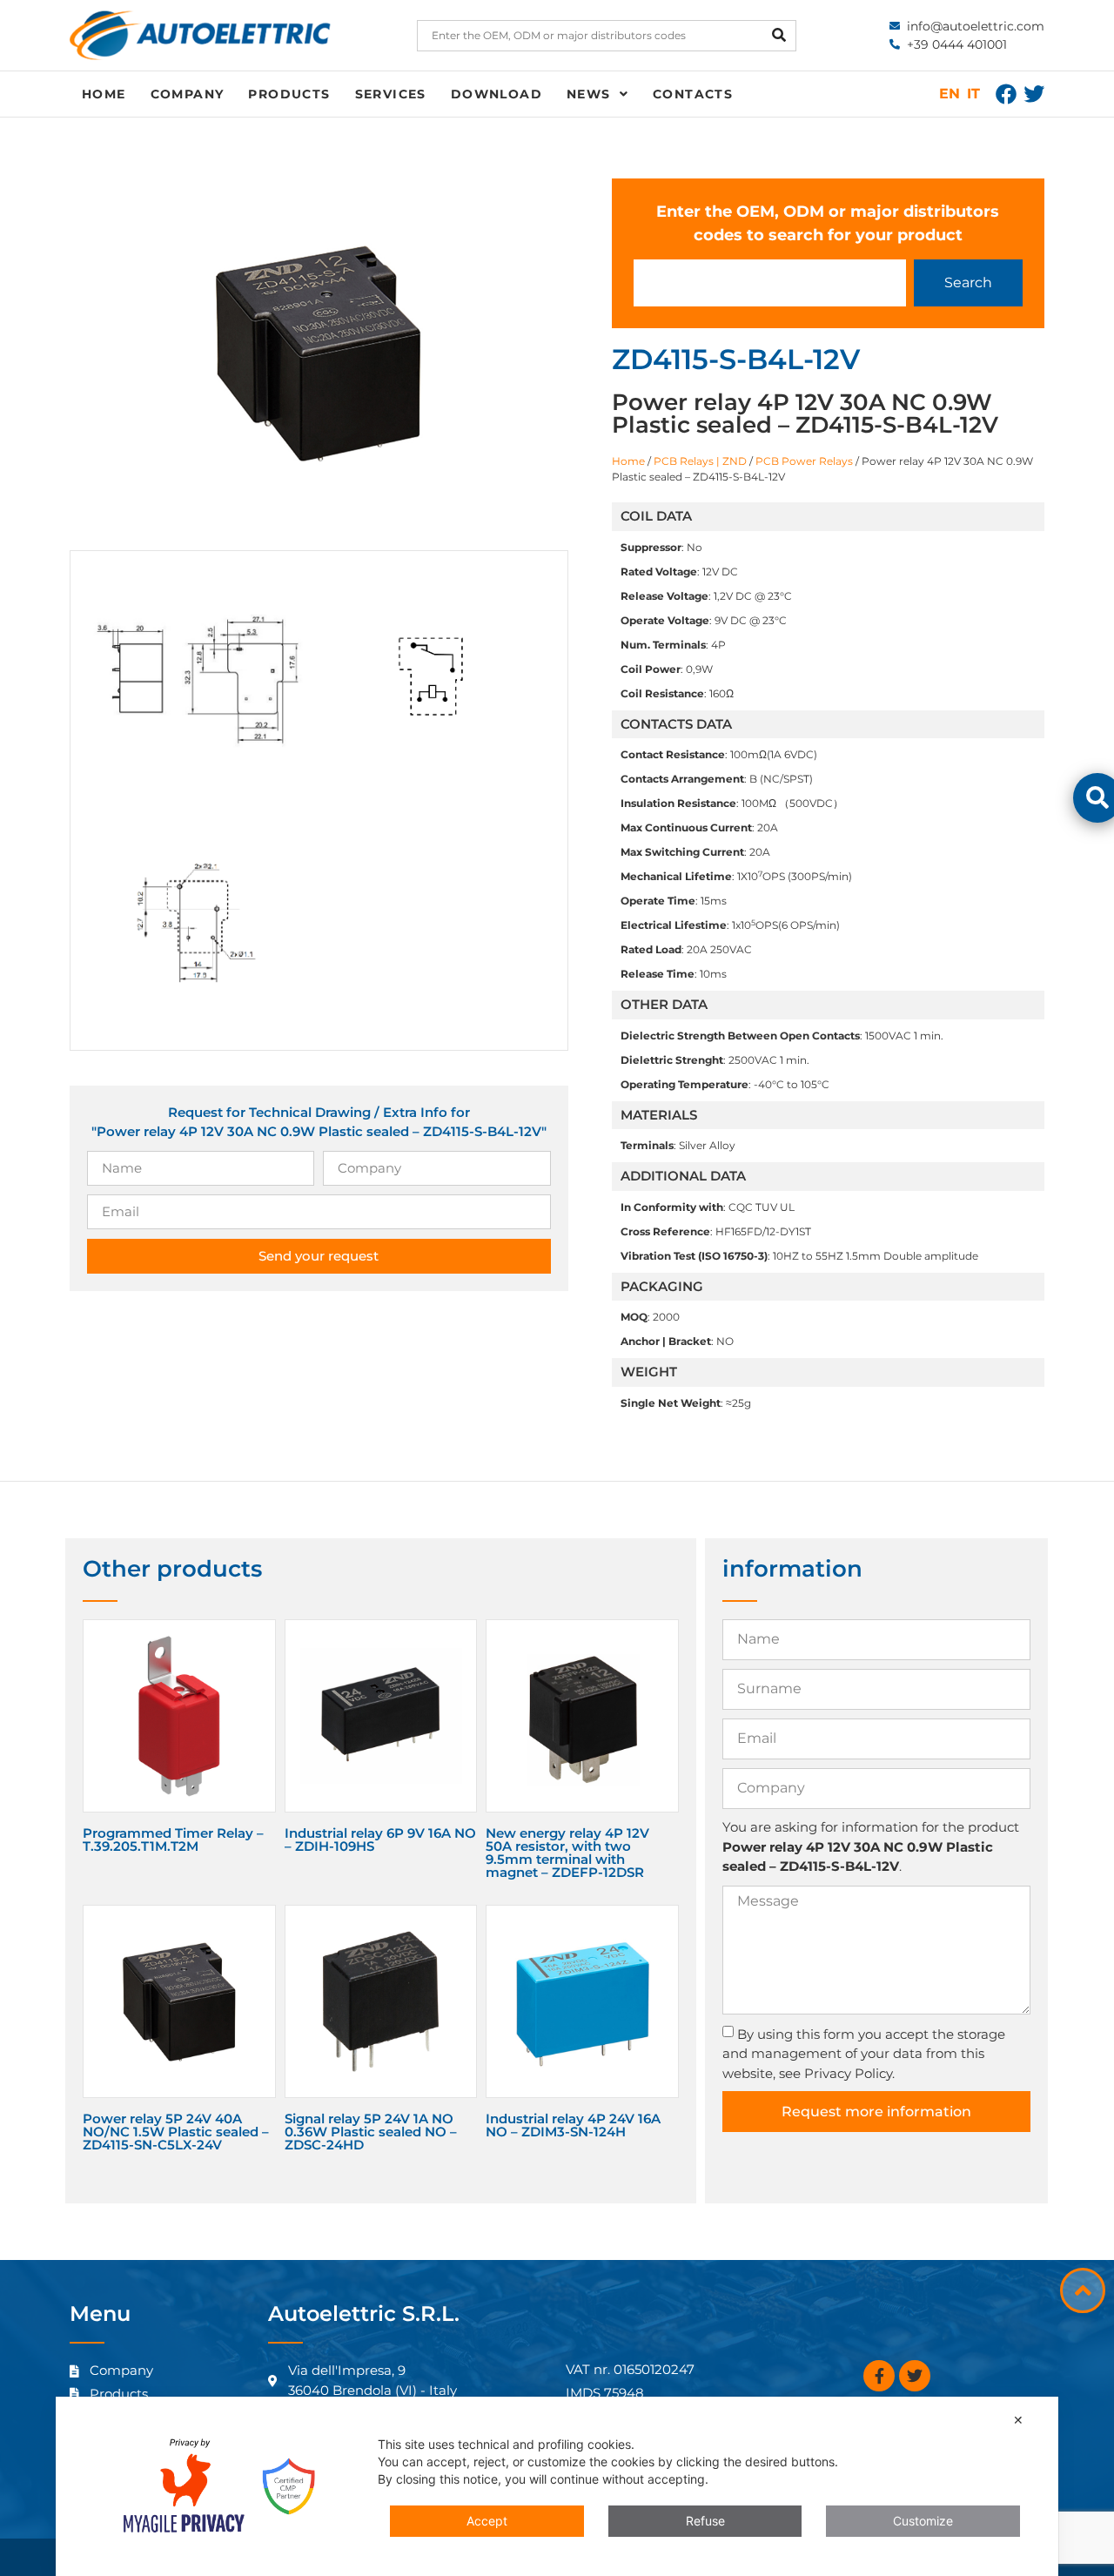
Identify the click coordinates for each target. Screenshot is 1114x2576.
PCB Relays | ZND (700, 461)
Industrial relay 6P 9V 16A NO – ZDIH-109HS (380, 1840)
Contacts (693, 94)
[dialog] (557, 2486)
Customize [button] (923, 2521)
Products (289, 94)
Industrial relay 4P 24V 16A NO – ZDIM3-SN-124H (573, 2125)
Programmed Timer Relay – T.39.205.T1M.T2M (173, 1840)
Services (391, 94)
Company (188, 94)
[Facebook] (1006, 94)
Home (104, 94)
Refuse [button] (705, 2521)
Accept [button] (487, 2521)
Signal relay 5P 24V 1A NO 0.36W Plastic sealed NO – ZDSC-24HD (371, 2132)
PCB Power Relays (804, 461)
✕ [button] (1018, 2420)
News (589, 94)
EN (950, 94)
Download (497, 94)
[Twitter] (1034, 94)
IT (973, 94)
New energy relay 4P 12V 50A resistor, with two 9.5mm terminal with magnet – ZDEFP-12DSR (567, 1853)
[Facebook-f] (879, 2376)
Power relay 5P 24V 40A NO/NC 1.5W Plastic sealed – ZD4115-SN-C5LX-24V (176, 2132)
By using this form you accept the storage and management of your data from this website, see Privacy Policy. (864, 2054)
